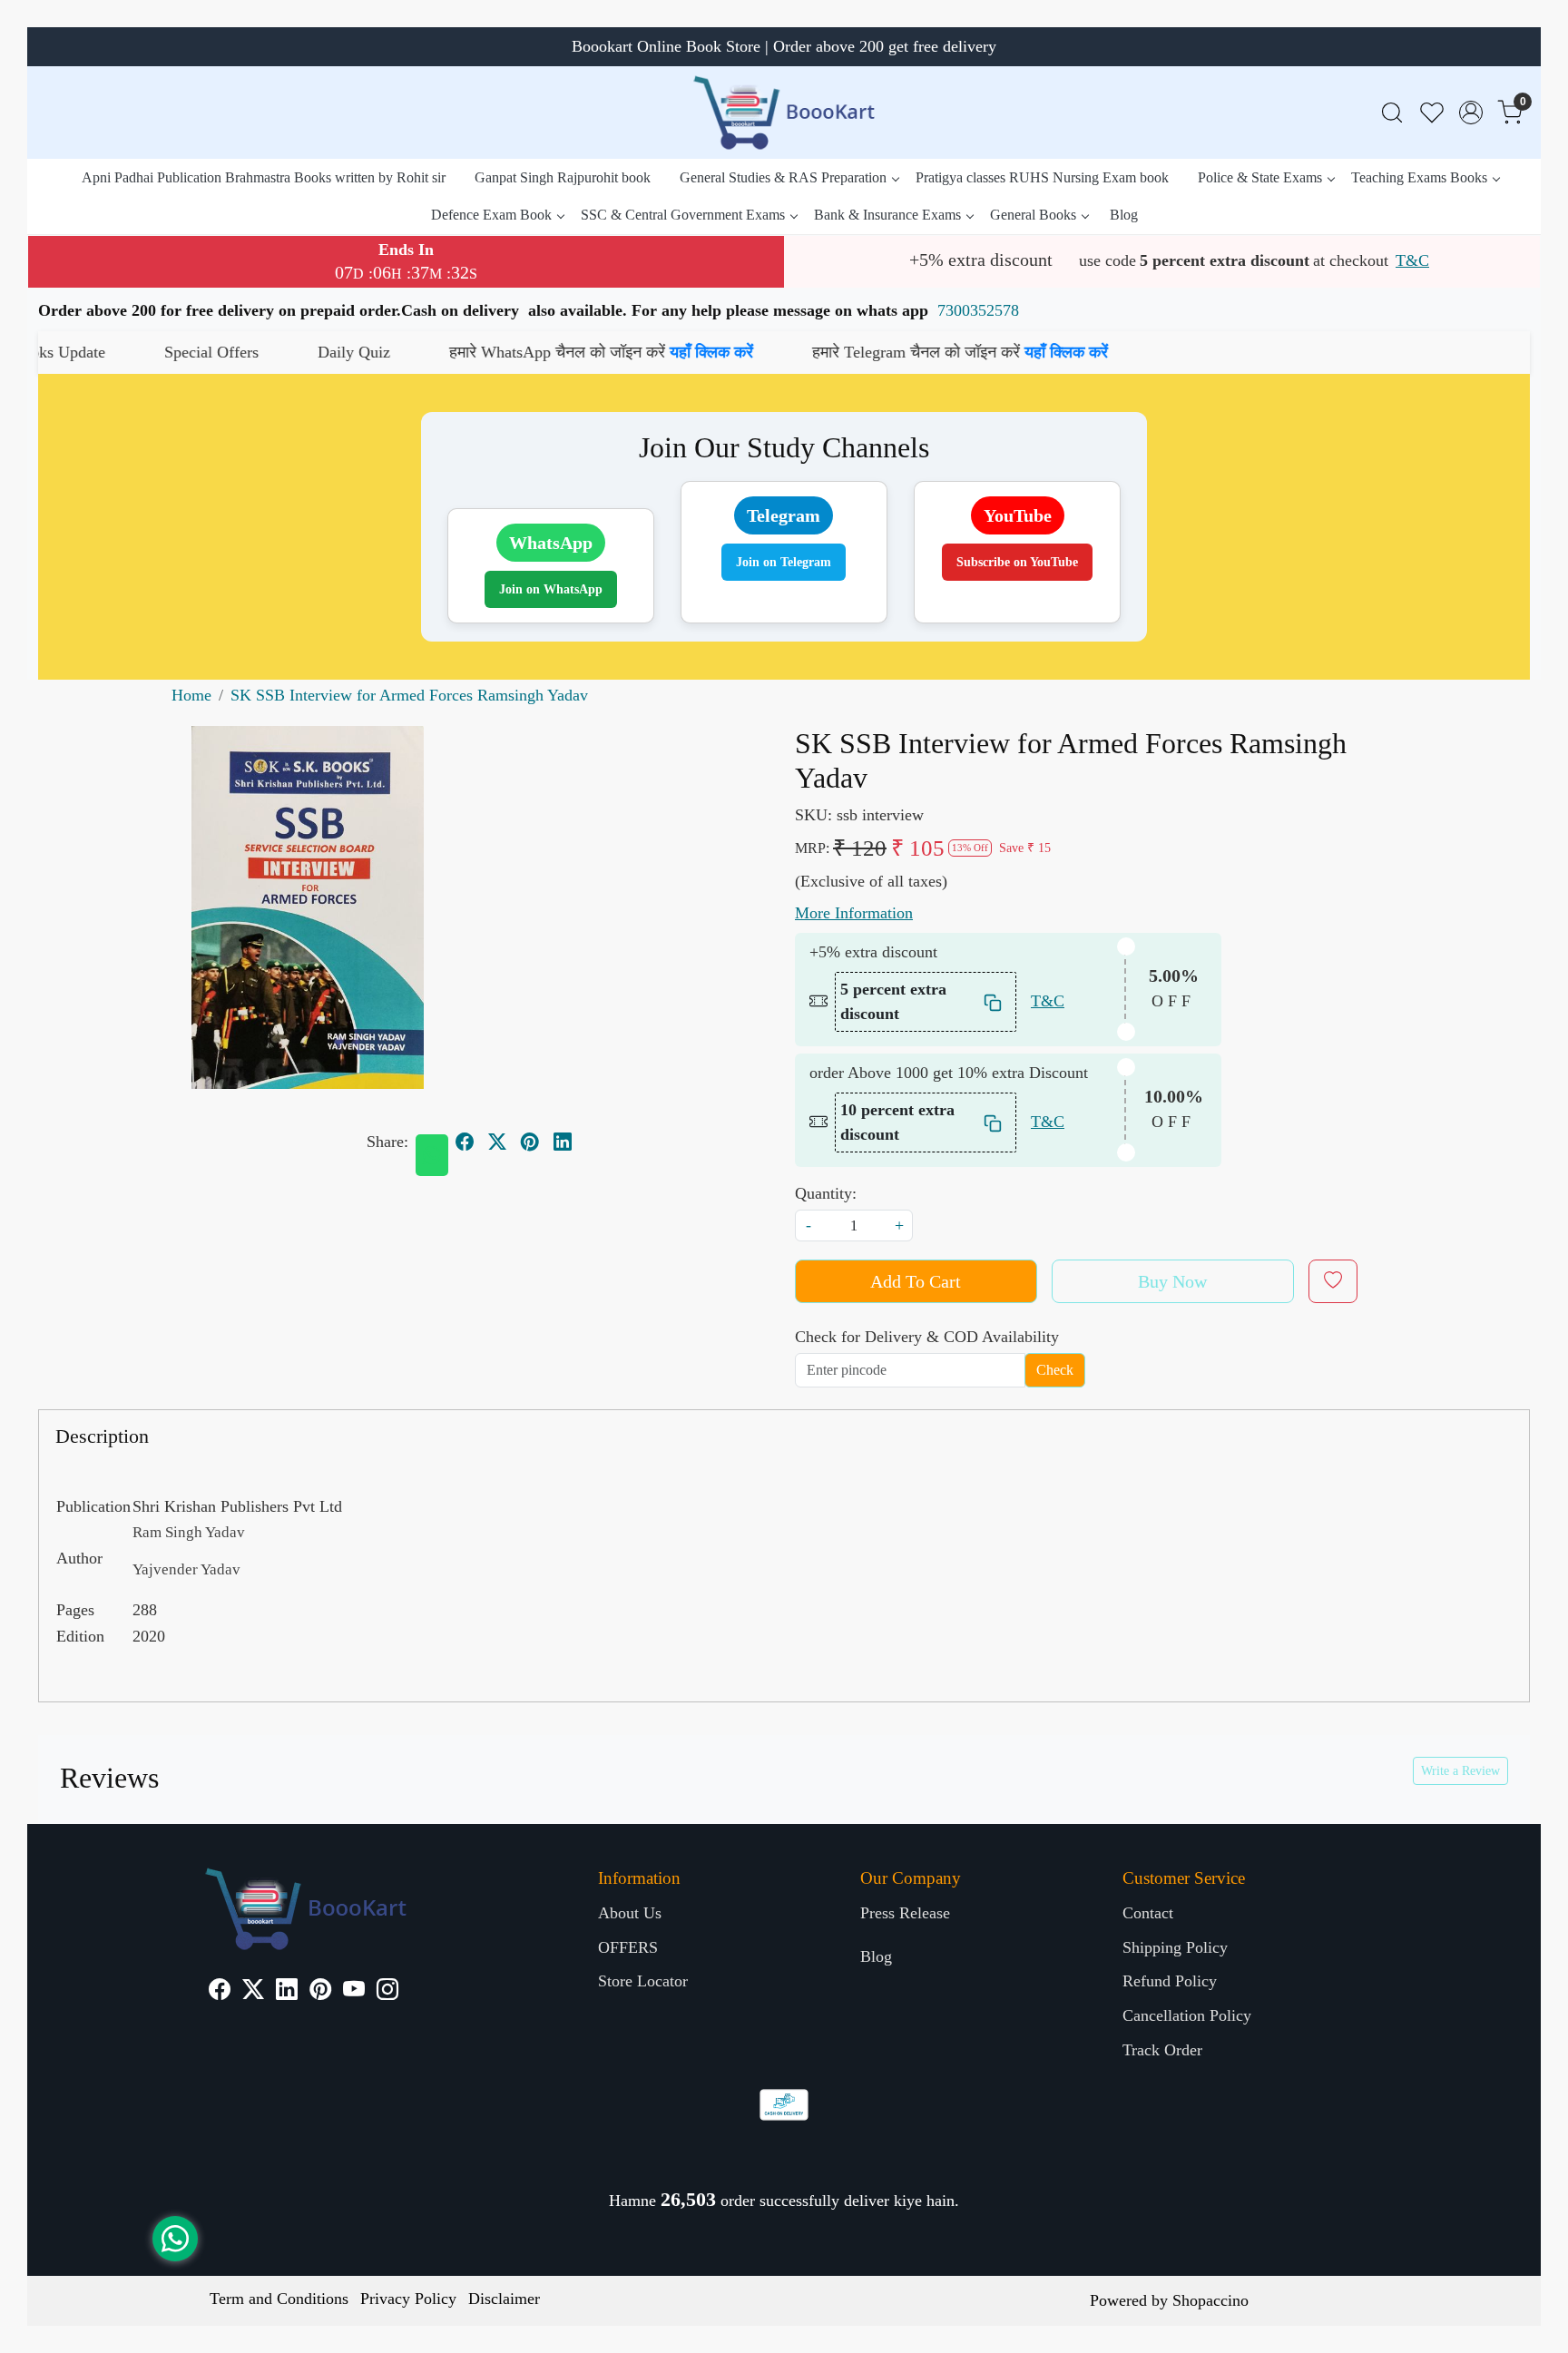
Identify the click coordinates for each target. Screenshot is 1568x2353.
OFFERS (628, 1947)
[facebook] (465, 1142)
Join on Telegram (784, 562)
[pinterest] (530, 1142)
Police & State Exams (1260, 177)
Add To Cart (916, 1281)
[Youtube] (354, 1992)
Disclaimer (504, 2299)
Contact (1148, 1913)
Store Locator (643, 1981)
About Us (630, 1913)
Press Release (905, 1913)
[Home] (784, 113)
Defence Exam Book (491, 215)
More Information (854, 913)
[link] (1392, 113)
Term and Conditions (279, 2299)
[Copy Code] (994, 1001)
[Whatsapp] (432, 1155)
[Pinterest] (320, 1992)
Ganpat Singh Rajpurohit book (563, 177)
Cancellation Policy (1187, 2015)
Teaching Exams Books (1419, 177)
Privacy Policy (408, 2299)
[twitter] (497, 1142)
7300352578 (978, 310)
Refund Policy (1170, 1981)
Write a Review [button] (1460, 1771)
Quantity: (826, 1193)
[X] (253, 1992)
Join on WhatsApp (551, 589)
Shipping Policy (1175, 1947)
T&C (1412, 260)
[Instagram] (387, 1992)
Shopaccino (1210, 2300)
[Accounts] (1471, 113)
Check (1055, 1370)
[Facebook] (220, 1992)
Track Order (1162, 2050)
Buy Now (1172, 1281)
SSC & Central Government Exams (683, 215)
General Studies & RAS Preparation (783, 177)
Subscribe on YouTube (1017, 562)
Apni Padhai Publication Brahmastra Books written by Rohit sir (264, 177)
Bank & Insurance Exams (887, 215)
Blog (1124, 215)
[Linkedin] (287, 1992)
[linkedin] (563, 1142)
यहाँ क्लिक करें (573, 352)
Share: (387, 1142)
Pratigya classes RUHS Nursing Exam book (1042, 177)
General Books (1033, 215)
